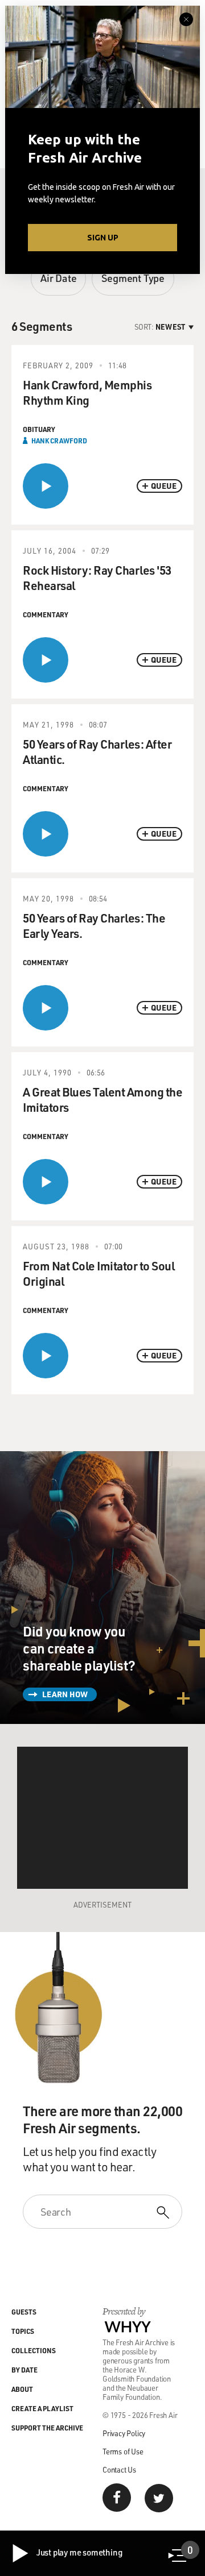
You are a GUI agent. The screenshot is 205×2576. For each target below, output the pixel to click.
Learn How (65, 1694)
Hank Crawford (59, 441)
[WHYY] (128, 2326)
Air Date (58, 278)
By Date (24, 2370)
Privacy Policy (124, 2433)
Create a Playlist (42, 2408)
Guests (24, 2312)
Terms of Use (123, 2451)
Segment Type (133, 278)
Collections (34, 2350)
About (22, 2389)
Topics (23, 2331)
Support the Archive (47, 2428)
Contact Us (119, 2469)
